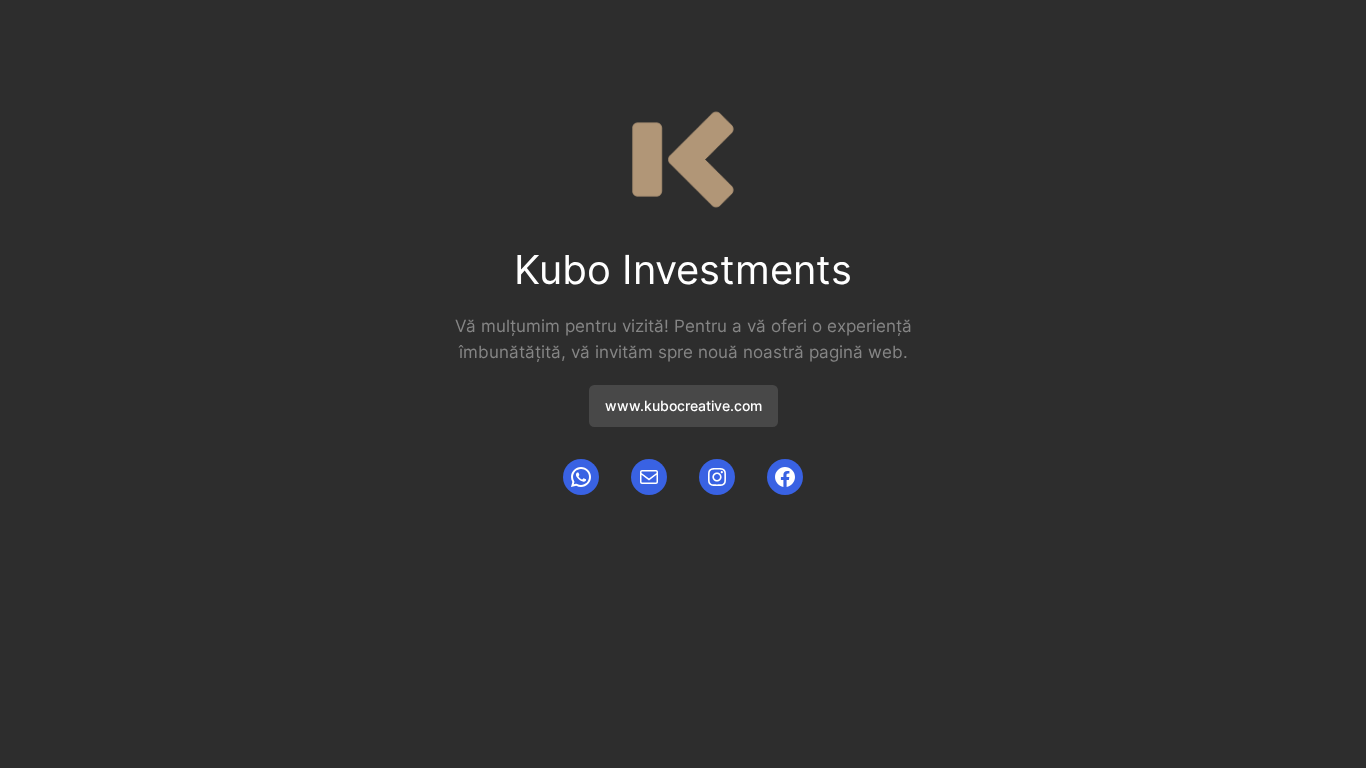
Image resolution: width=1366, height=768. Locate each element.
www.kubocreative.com (683, 405)
